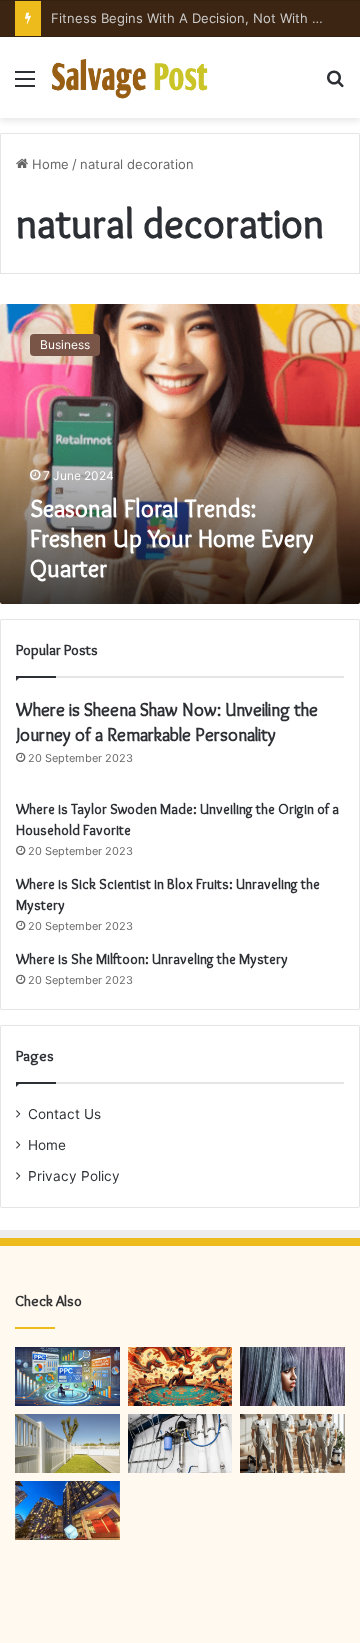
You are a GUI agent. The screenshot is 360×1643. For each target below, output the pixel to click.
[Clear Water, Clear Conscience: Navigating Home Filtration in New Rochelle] (180, 1443)
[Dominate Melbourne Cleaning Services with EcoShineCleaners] (292, 1443)
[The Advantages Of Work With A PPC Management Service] (67, 1376)
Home (48, 164)
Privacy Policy (74, 1176)
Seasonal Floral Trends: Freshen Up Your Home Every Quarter (171, 538)
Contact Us (64, 1114)
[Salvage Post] (130, 77)
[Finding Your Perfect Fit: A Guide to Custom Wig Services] (292, 1376)
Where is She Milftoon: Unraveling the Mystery (152, 959)
